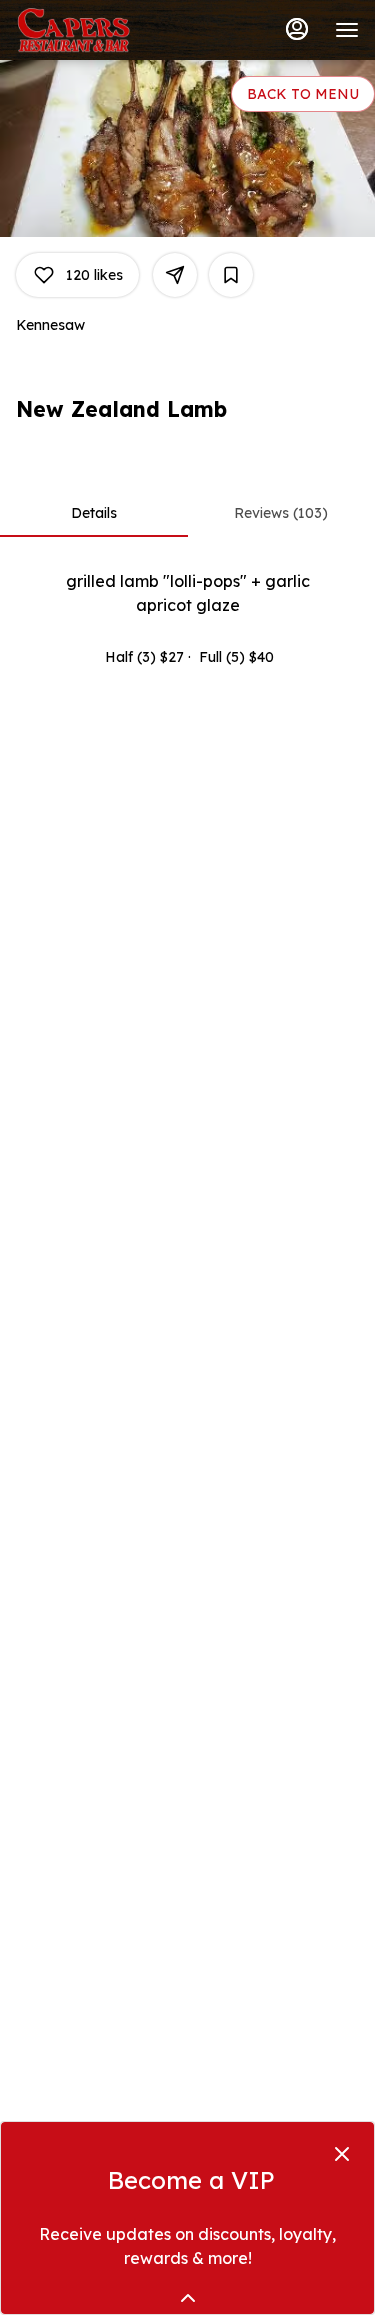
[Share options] (175, 275)
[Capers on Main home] (106, 30)
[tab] (94, 513)
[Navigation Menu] (347, 30)
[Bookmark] (231, 275)
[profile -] (297, 29)
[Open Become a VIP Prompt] (188, 2298)
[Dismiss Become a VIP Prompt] (342, 2154)
